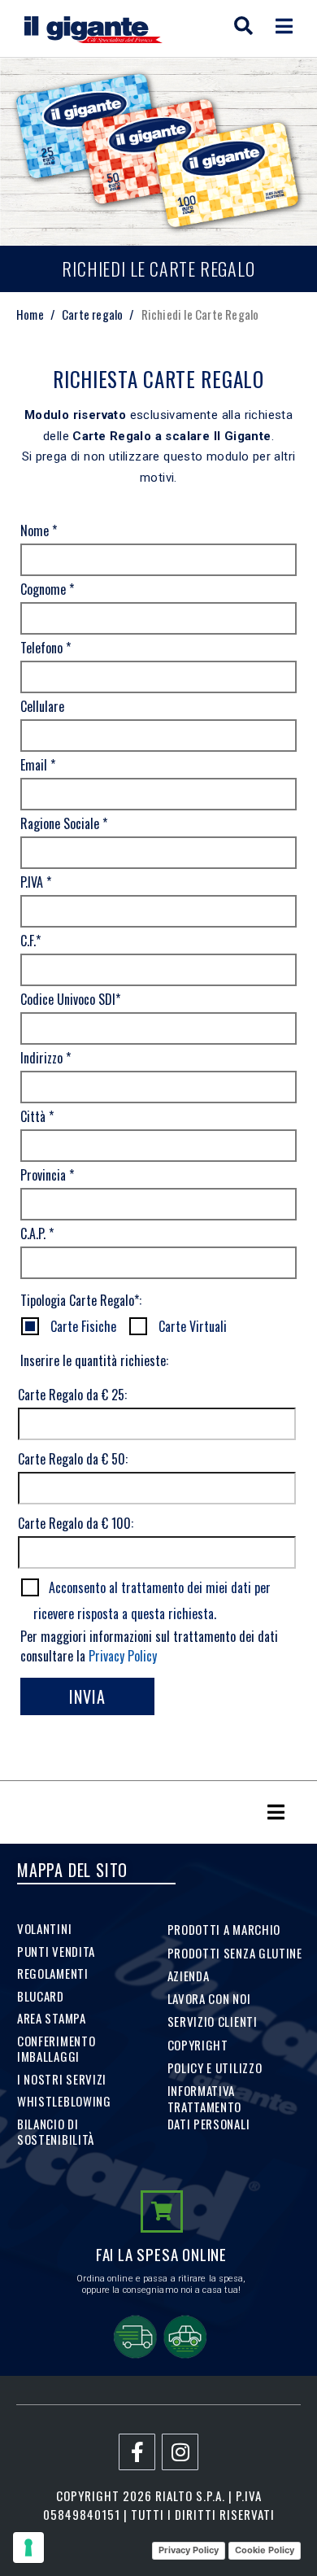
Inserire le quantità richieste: (94, 1360)
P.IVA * (36, 882)
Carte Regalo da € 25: (72, 1395)
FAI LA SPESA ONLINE (161, 2254)
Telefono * (46, 648)
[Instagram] (180, 2452)
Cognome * (47, 589)
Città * (37, 1116)
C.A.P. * (37, 1233)
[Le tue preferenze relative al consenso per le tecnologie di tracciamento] (28, 2548)
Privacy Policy (123, 1656)
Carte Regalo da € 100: (76, 1523)
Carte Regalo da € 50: (73, 1459)
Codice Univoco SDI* (70, 999)
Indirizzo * (46, 1058)
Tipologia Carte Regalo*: (81, 1300)
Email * (38, 765)
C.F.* (30, 941)
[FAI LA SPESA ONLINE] (162, 2211)
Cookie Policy (265, 2550)
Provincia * (47, 1175)
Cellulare (42, 706)
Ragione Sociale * (64, 823)
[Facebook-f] (137, 2452)
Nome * (39, 530)
